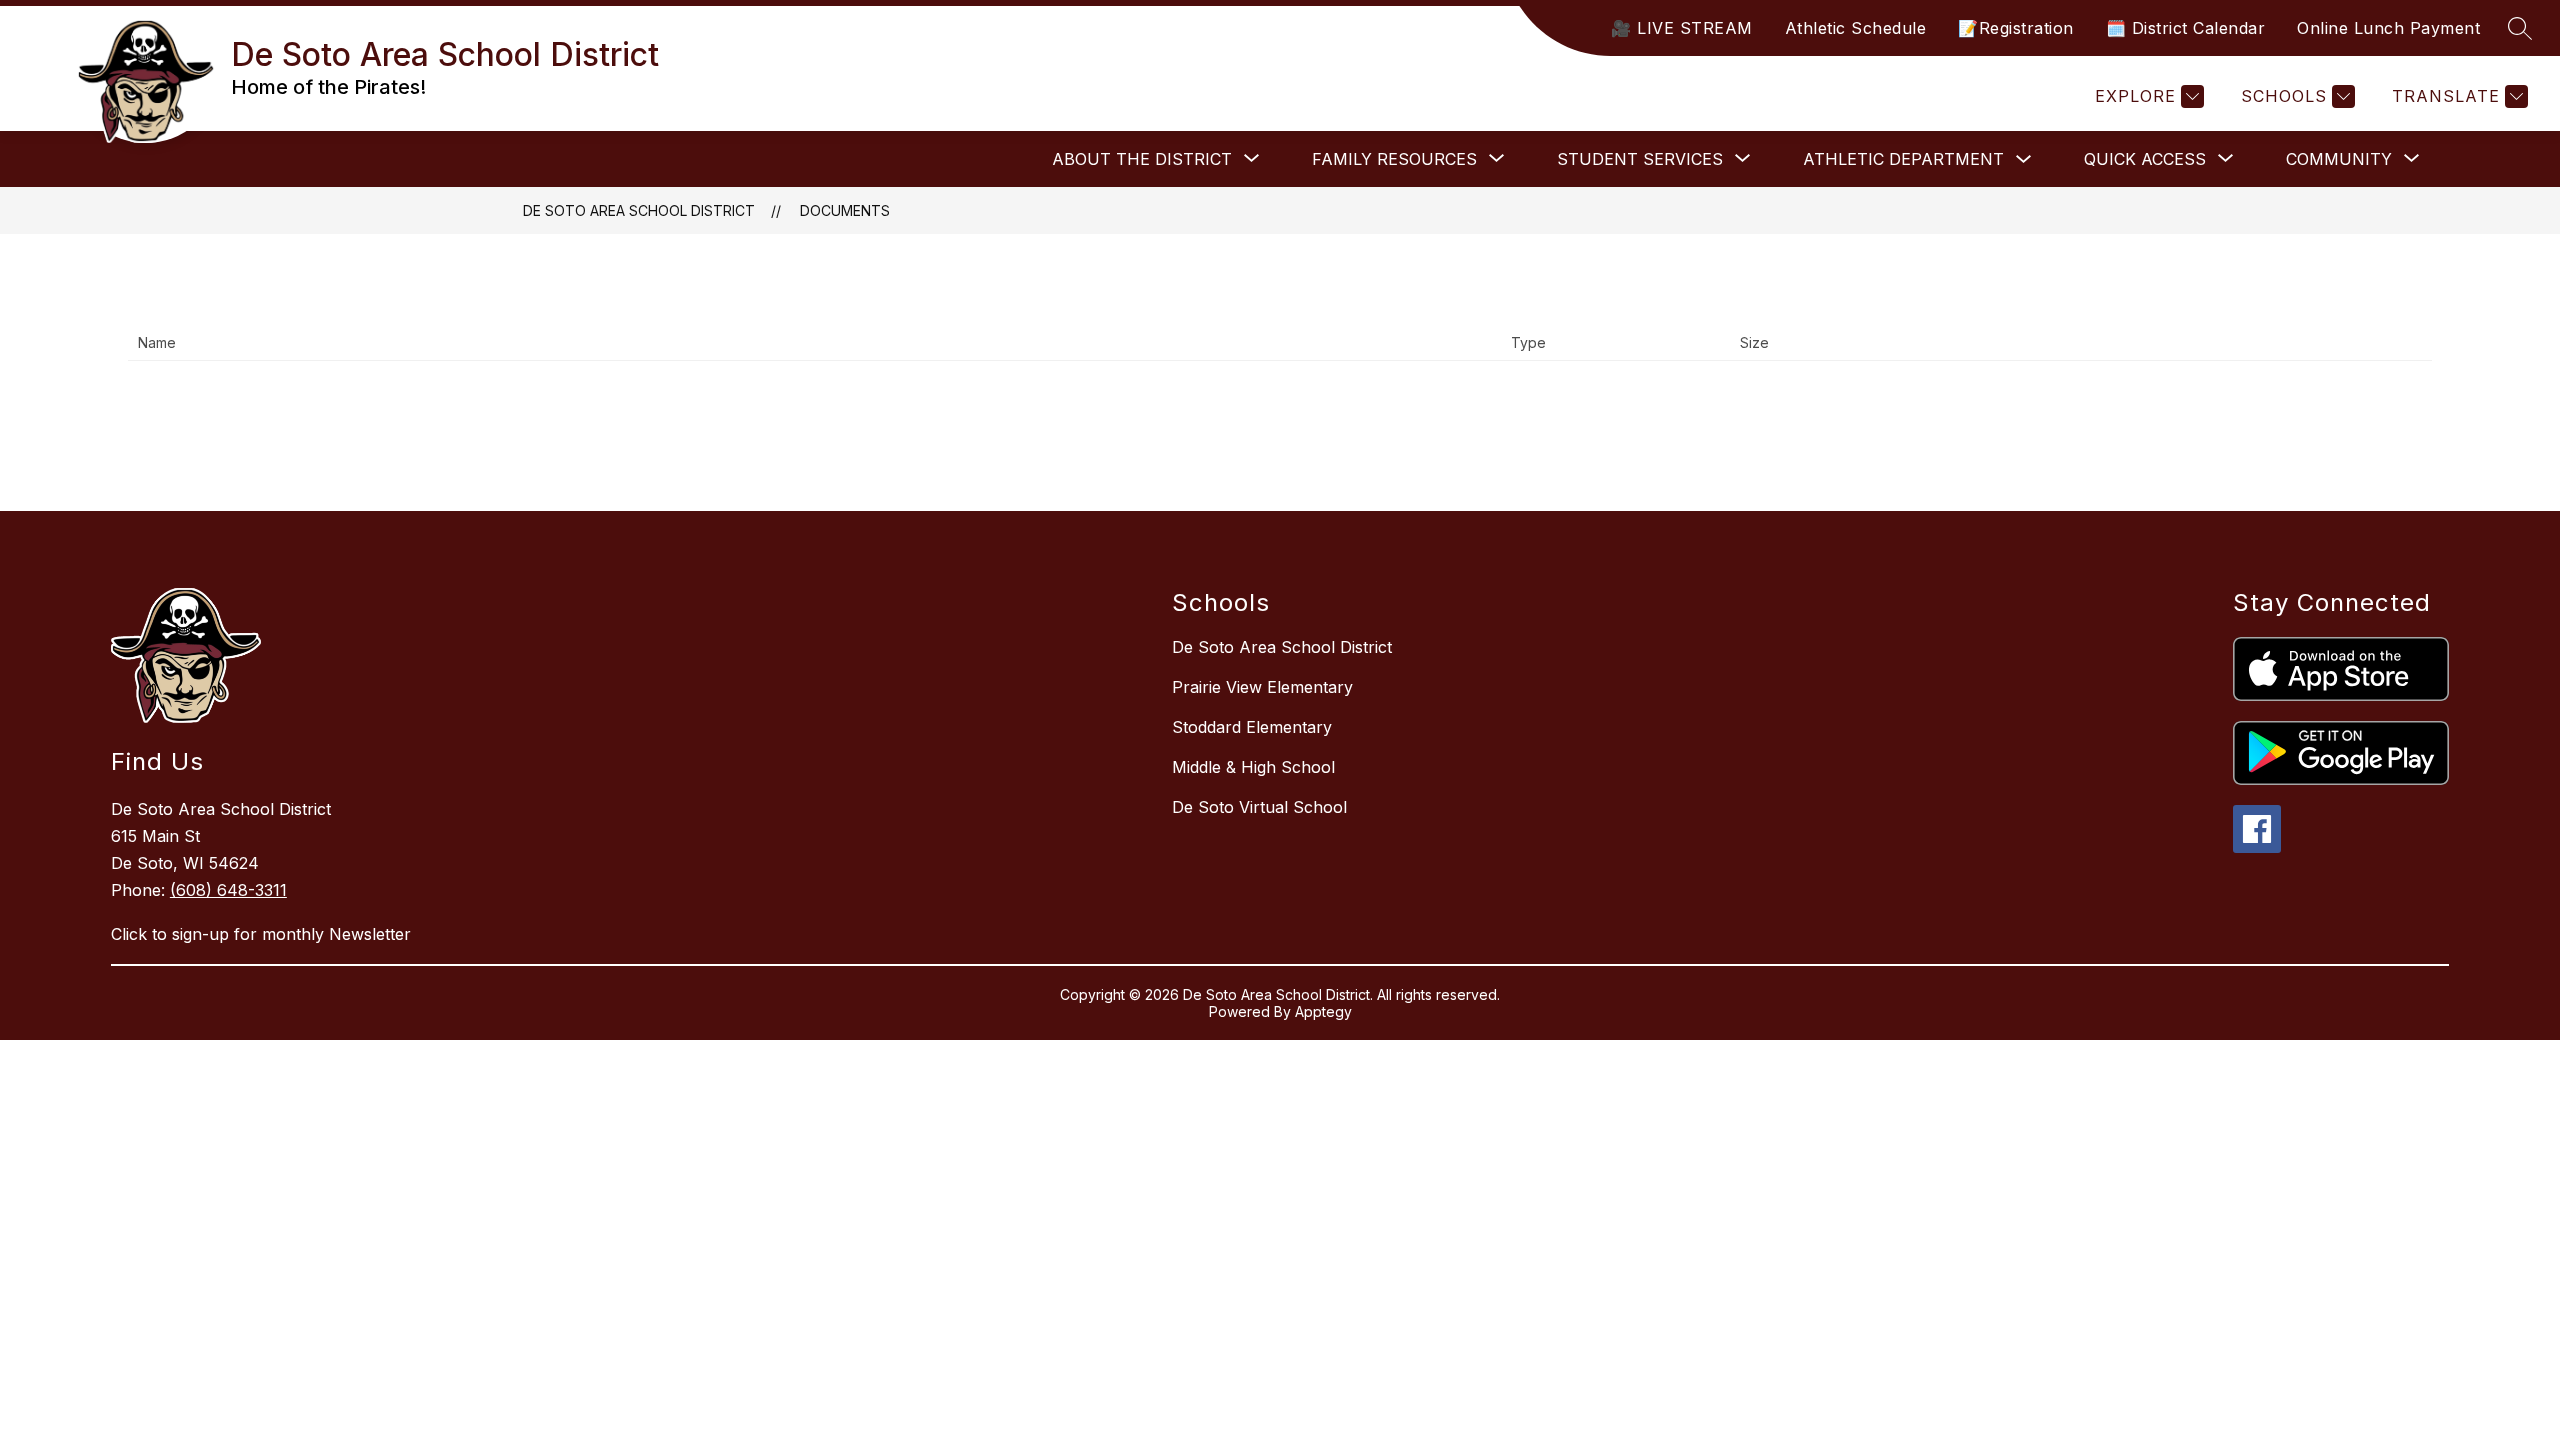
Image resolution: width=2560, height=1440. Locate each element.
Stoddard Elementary (1252, 727)
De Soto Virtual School (1259, 807)
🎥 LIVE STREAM (1682, 28)
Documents (845, 210)
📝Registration (2016, 28)
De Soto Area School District (639, 210)
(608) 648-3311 (228, 890)
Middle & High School (1253, 767)
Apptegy (1323, 1011)
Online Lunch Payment (2388, 28)
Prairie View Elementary (1262, 687)
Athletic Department (1903, 159)
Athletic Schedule (1856, 28)
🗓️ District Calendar (2186, 28)
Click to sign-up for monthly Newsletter (261, 934)
